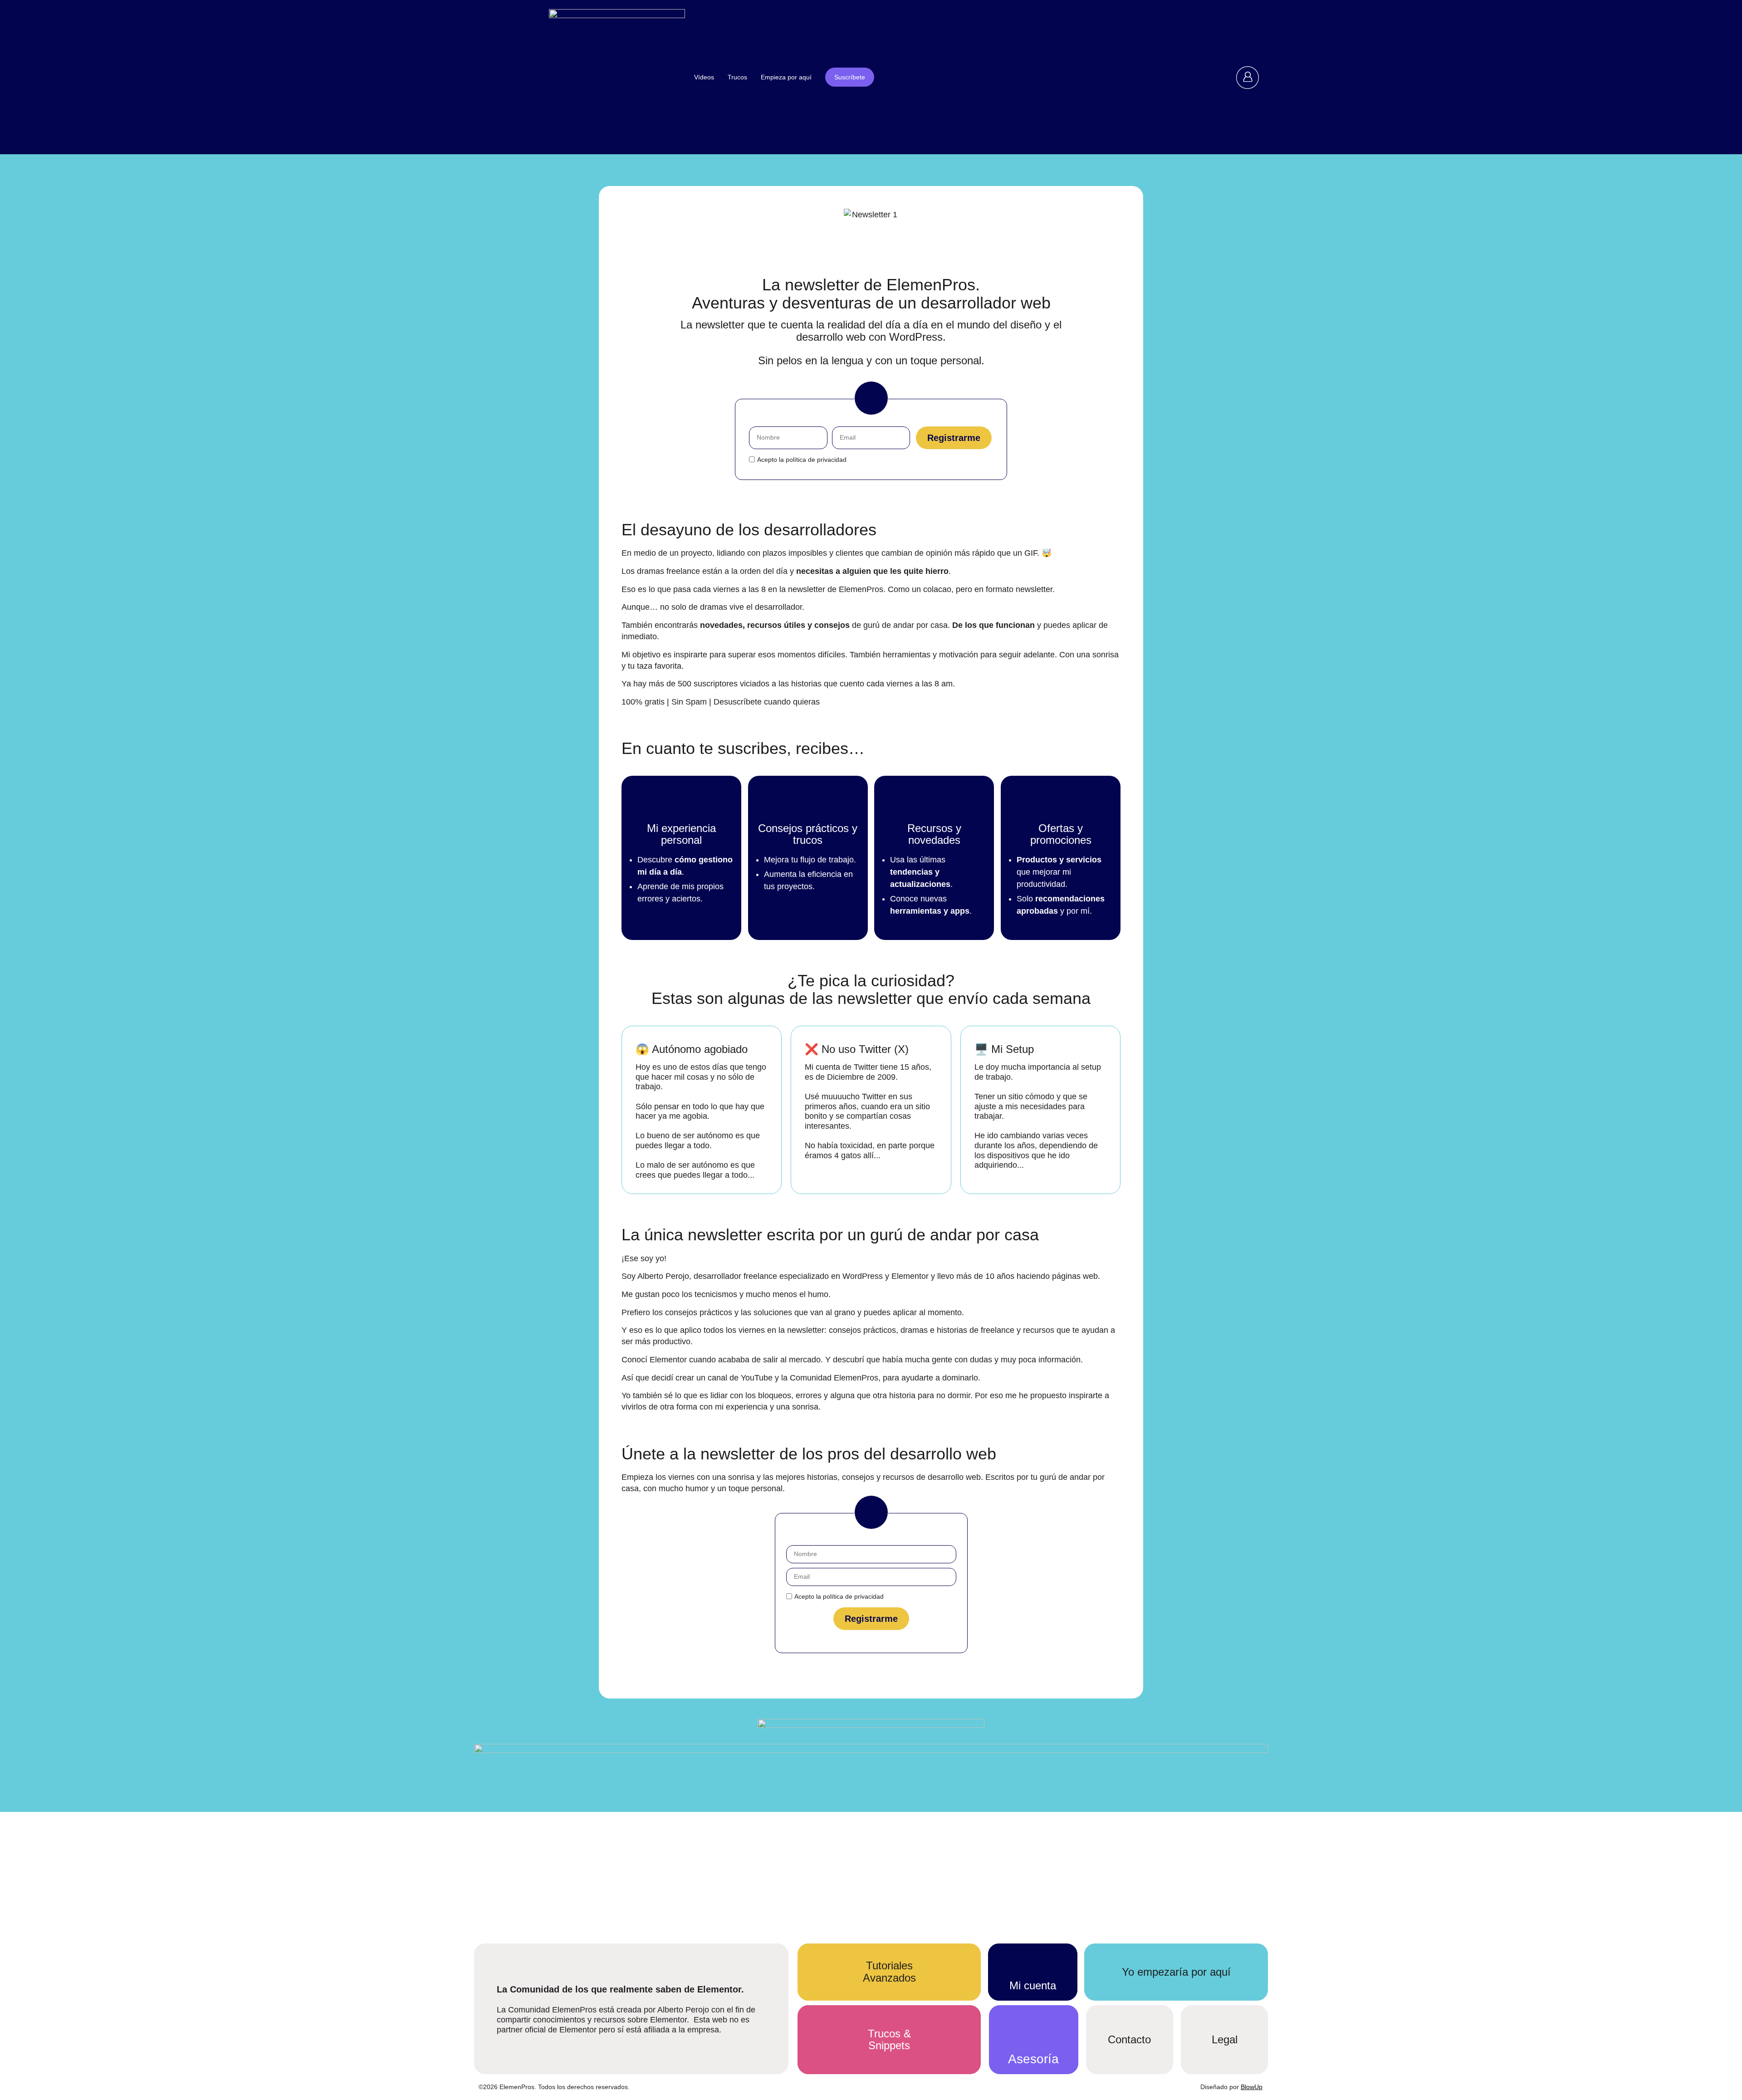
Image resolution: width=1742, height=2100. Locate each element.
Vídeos (704, 77)
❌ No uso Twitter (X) (857, 1049)
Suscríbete (850, 77)
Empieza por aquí (786, 77)
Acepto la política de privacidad (802, 460)
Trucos (737, 77)
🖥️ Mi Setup (1004, 1049)
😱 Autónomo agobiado (692, 1049)
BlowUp (1252, 2087)
